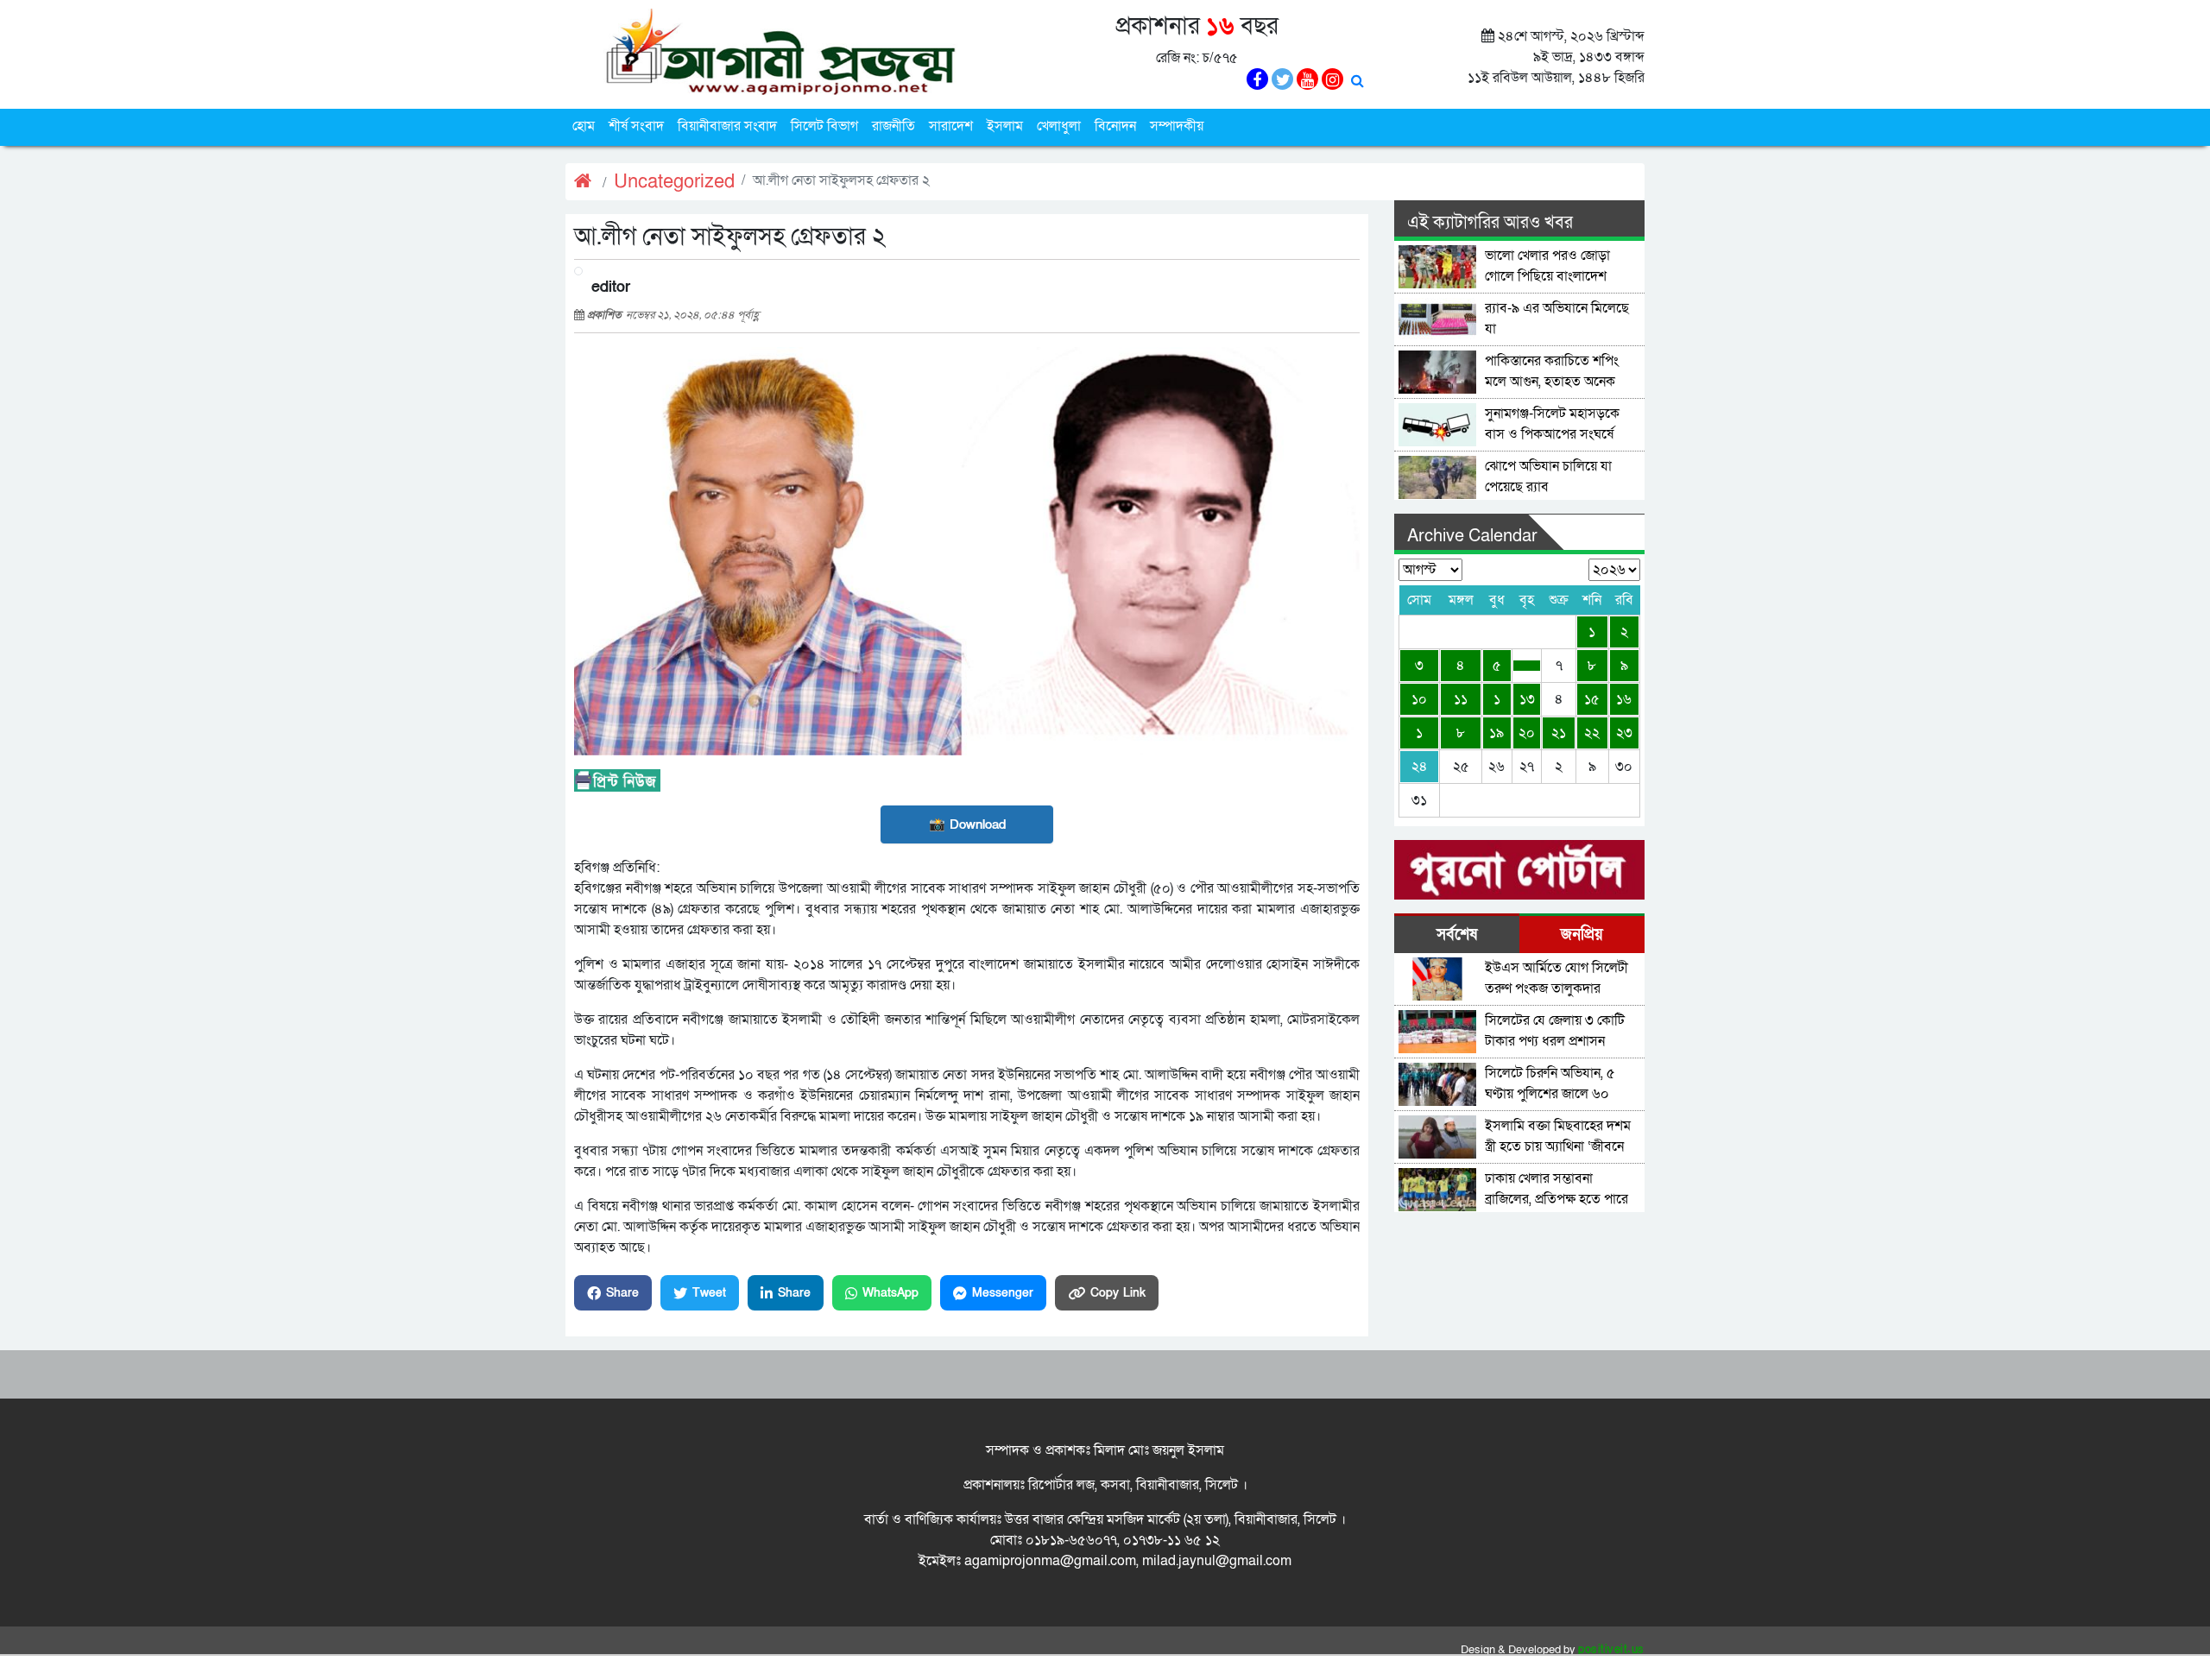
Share (622, 1293)
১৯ (1496, 733)
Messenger (1003, 1293)
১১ (1461, 699)
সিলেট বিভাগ (824, 126)
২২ (1592, 733)
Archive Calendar (1472, 536)
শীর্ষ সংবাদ (636, 126)
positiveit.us (1611, 1650)
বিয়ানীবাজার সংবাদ (727, 126)
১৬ (1624, 699)
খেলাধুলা (1059, 126)
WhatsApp (890, 1293)
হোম (584, 126)
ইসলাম (1005, 126)
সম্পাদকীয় (1177, 126)
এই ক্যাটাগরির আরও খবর (1490, 223)
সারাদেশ (951, 126)
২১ (1559, 733)
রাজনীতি (893, 126)
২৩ (1624, 733)
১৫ (1592, 699)
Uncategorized (674, 182)
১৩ (1527, 699)
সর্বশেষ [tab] (1457, 935)
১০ (1419, 699)
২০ (1527, 733)
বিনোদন (1115, 126)
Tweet (709, 1293)
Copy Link (1118, 1293)
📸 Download (967, 824)
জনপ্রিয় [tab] (1582, 935)
